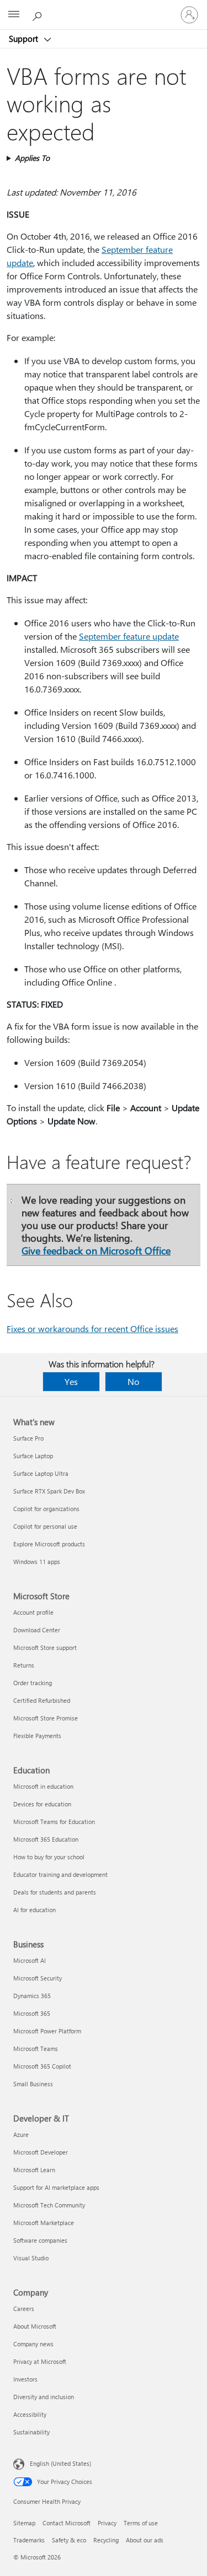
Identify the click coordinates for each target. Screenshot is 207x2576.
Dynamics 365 (32, 1996)
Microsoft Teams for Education (54, 1822)
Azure (21, 2134)
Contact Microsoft (67, 2523)
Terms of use (141, 2523)
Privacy (107, 2523)
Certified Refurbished (42, 1700)
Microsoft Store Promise (46, 1718)
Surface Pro (28, 1438)
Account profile (33, 1612)
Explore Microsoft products (49, 1544)
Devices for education (42, 1804)
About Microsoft (35, 2326)
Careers (24, 2309)
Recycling (106, 2540)
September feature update (129, 636)
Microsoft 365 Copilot (42, 2066)
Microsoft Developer (41, 2152)
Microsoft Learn (34, 2170)
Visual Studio (31, 2258)
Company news (33, 2344)
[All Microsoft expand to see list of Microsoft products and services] (14, 15)
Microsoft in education (43, 1786)
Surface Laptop (33, 1456)
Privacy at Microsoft (40, 2361)
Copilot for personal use (45, 1526)
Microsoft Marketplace (44, 2223)
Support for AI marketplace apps (56, 2187)
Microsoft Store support (45, 1647)
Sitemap (24, 2523)
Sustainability (31, 2432)
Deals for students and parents (55, 1892)
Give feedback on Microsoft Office (96, 1250)
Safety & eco (69, 2540)
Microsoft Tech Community (49, 2205)
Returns (24, 1665)
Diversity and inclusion (44, 2397)
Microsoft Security (38, 1978)
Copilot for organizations (46, 1509)
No (133, 1381)
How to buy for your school (49, 1857)
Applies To (32, 158)
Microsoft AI (30, 1960)
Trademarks (29, 2540)
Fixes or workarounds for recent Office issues (92, 1328)
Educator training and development (60, 1874)
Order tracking (33, 1683)
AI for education (34, 1910)
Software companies (40, 2240)
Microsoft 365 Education (46, 1839)
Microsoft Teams (36, 2049)
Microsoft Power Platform (47, 2031)
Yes (71, 1381)
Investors (25, 2379)
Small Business (33, 2084)
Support (25, 39)
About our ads (145, 2540)
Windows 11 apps (37, 1562)
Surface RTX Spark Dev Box (49, 1491)
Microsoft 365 (32, 2013)
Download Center (37, 1630)
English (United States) (60, 2463)
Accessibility (30, 2414)
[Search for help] (39, 14)
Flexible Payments (37, 1736)
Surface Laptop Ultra (41, 1473)
